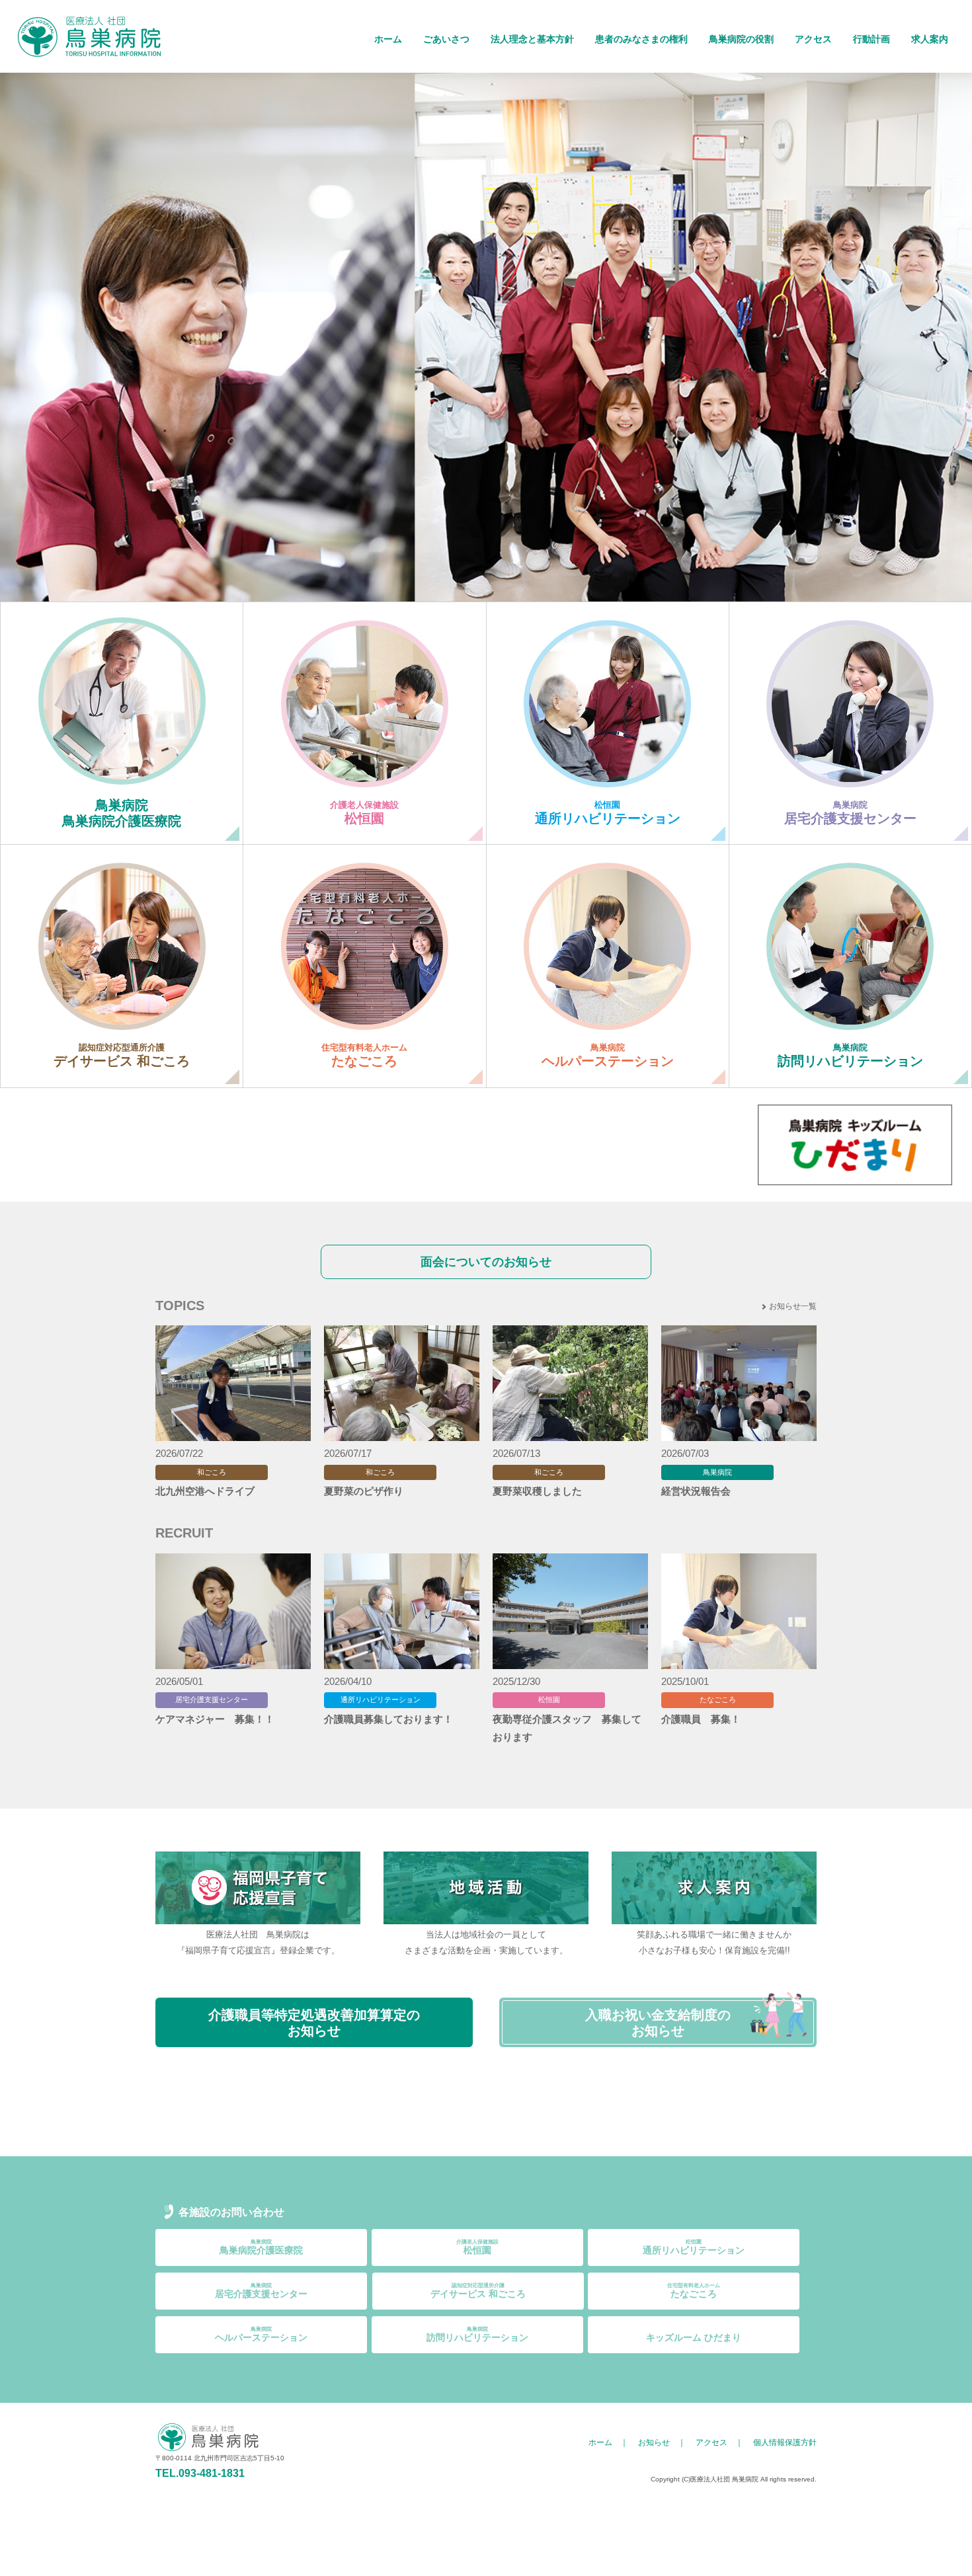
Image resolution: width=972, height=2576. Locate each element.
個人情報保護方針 (785, 2442)
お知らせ (654, 2442)
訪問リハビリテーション (477, 2334)
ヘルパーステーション (261, 2334)
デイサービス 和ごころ (478, 2291)
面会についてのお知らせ (486, 1262)
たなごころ (694, 2291)
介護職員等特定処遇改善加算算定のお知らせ (314, 2023)
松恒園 (477, 2247)
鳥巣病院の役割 (741, 39)
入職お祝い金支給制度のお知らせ (658, 2023)
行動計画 (871, 39)
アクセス (813, 39)
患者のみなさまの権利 (641, 39)
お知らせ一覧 (793, 1306)
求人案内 (930, 39)
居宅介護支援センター (261, 2291)
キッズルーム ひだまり (694, 2337)
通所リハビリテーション (694, 2247)
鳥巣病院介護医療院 (261, 2247)
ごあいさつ (446, 39)
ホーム (388, 39)
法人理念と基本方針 (532, 39)
